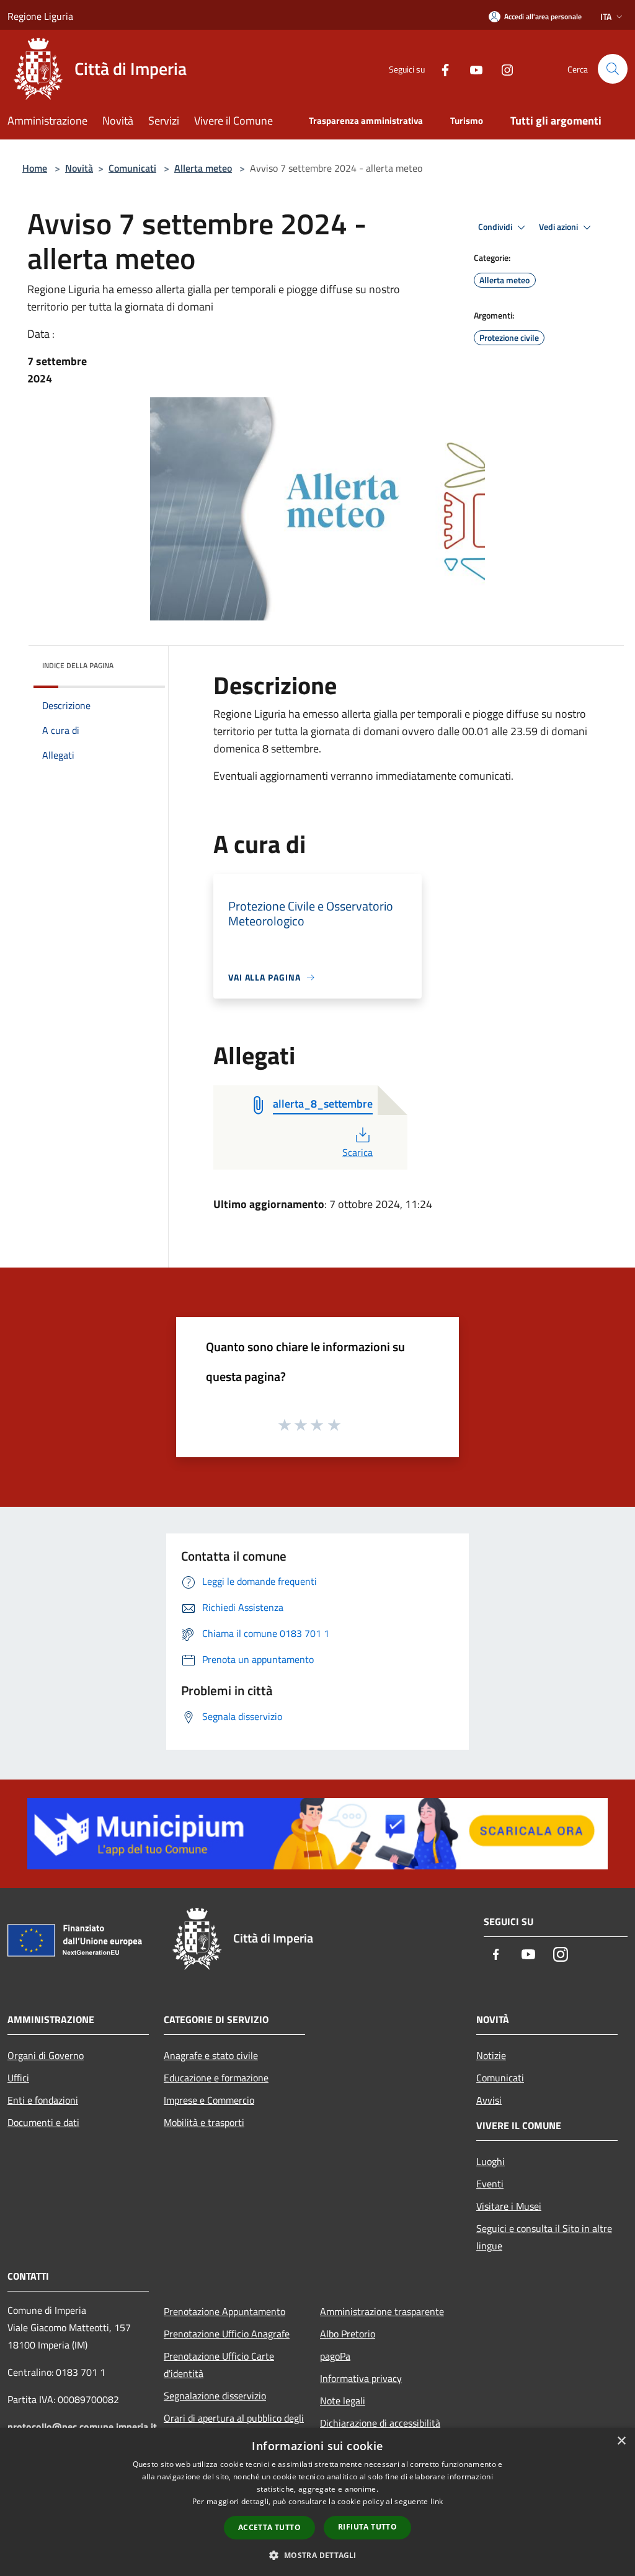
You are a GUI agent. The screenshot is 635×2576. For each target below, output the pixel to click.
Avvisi (489, 2100)
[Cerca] (613, 69)
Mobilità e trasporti (204, 2122)
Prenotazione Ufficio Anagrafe (227, 2334)
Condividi (496, 227)
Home (35, 168)
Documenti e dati (43, 2122)
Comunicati (132, 168)
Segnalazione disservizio (215, 2396)
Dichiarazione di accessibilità (380, 2423)
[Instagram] (502, 68)
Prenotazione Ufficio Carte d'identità (219, 2365)
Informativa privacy (361, 2378)
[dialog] (317, 2502)
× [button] (621, 2441)
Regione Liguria (40, 16)
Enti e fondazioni (43, 2100)
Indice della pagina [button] (78, 665)
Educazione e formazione (216, 2078)
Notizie (491, 2055)
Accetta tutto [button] (269, 2527)
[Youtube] (471, 68)
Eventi (490, 2184)
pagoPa (335, 2356)
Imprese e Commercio (209, 2100)
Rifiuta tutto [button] (367, 2527)
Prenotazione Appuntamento (224, 2311)
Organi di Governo (46, 2055)
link (437, 2501)
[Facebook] (440, 68)
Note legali (343, 2401)
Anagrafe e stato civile (211, 2055)
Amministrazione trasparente (382, 2311)
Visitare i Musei (509, 2206)
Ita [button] (606, 16)
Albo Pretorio (348, 2334)
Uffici (18, 2078)
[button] (317, 2555)
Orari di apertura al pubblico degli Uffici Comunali (234, 2427)
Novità (79, 168)
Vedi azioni (559, 227)
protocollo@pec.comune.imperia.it (82, 2427)
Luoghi (491, 2161)
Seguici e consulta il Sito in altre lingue (544, 2237)
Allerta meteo (203, 168)
